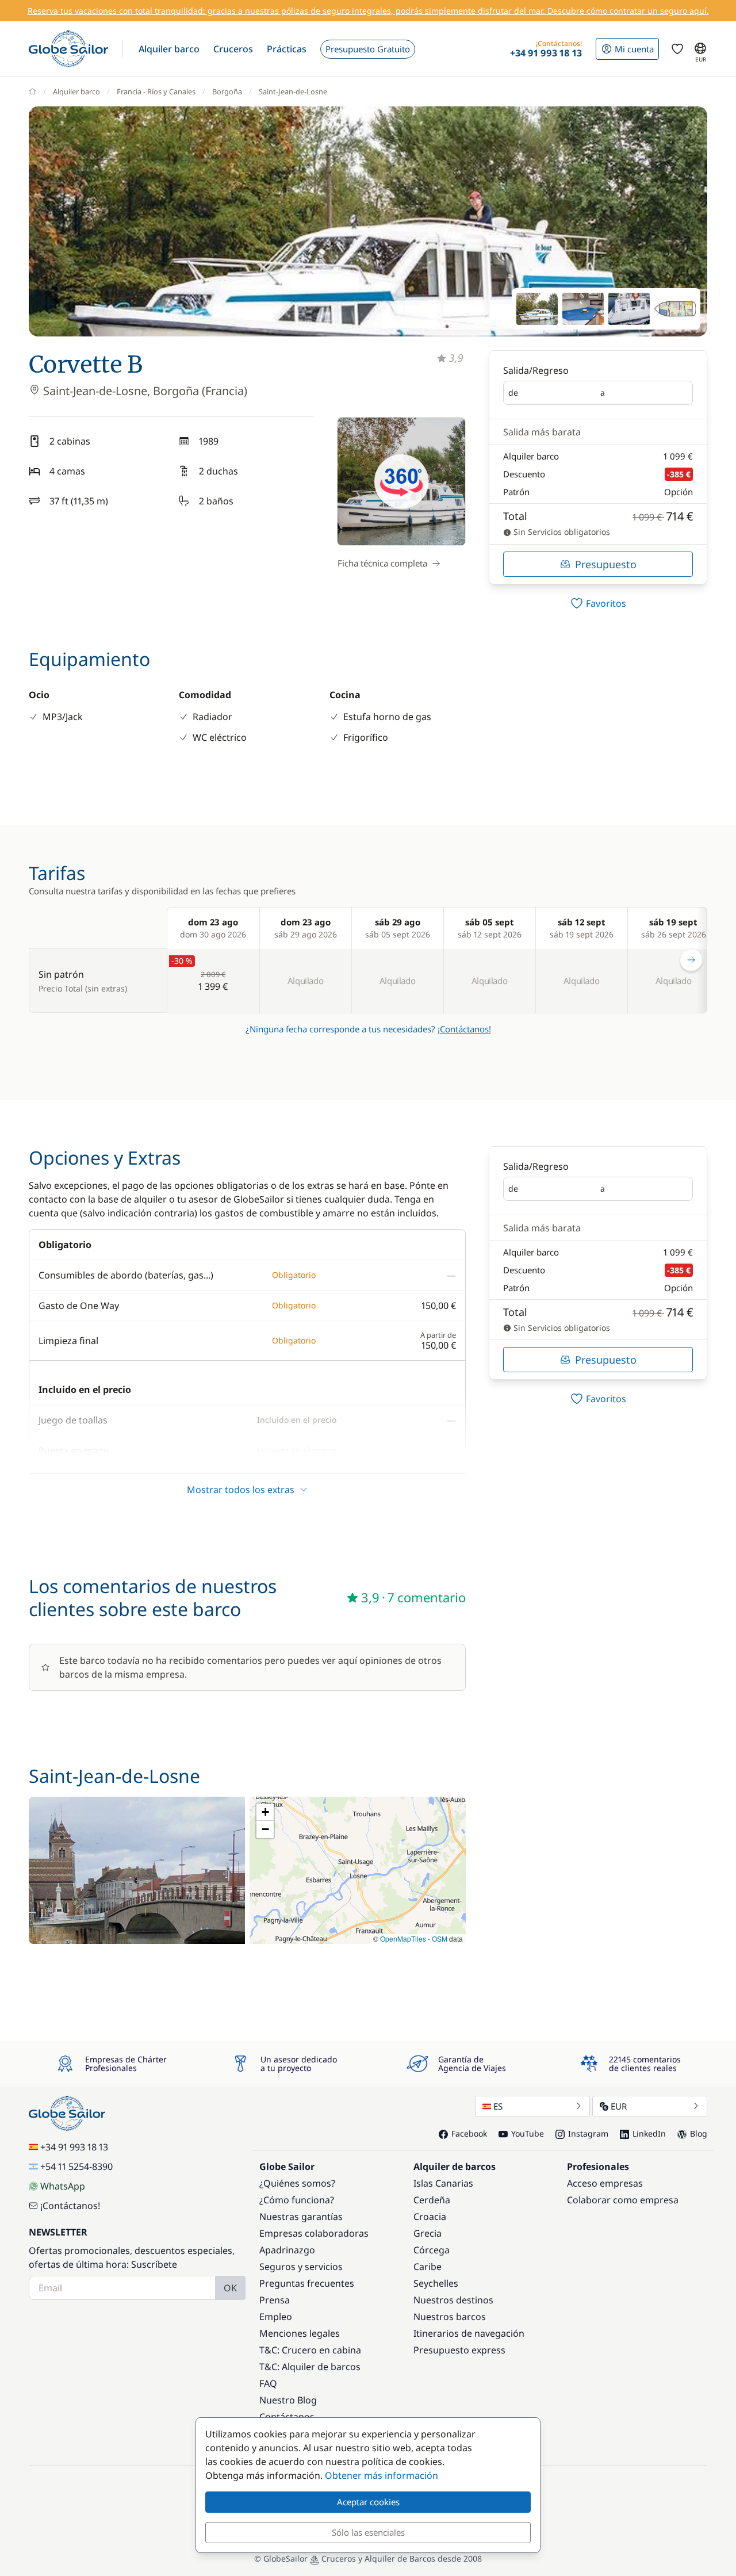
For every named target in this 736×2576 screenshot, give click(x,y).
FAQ (268, 2383)
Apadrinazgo (287, 2250)
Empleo (276, 2317)
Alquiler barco (76, 91)
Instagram (588, 2133)
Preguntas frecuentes (307, 2283)
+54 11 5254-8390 (76, 2167)
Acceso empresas (605, 2183)
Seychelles (436, 2283)
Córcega (432, 2250)
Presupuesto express (459, 2350)
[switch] (598, 603)
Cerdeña (432, 2200)
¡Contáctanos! (464, 1029)
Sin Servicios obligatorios (561, 532)
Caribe (428, 2267)
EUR (619, 2106)
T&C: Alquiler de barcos (310, 2367)
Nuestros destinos (453, 2300)
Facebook (469, 2133)
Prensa (275, 2300)
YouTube (528, 2133)
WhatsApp (63, 2186)
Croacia (430, 2217)
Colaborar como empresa (623, 2200)
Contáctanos (287, 2417)
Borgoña (227, 91)
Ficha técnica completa (382, 563)
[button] (169, 49)
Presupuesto (606, 564)
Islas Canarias (443, 2183)
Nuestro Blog (288, 2400)
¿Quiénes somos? (297, 2183)
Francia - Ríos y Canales (156, 91)
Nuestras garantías (301, 2217)
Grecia (428, 2233)
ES (498, 2106)
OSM (440, 1938)
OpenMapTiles (403, 1938)
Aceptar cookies (368, 2502)
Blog (699, 2133)
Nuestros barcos (450, 2317)
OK (230, 2288)
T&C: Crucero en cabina (310, 2350)
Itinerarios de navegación (469, 2333)
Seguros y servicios (301, 2267)
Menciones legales (300, 2333)
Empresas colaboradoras (314, 2233)
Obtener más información (382, 2475)
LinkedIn (649, 2133)
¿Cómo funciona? (297, 2200)
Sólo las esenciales (368, 2532)
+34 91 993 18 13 (74, 2147)
